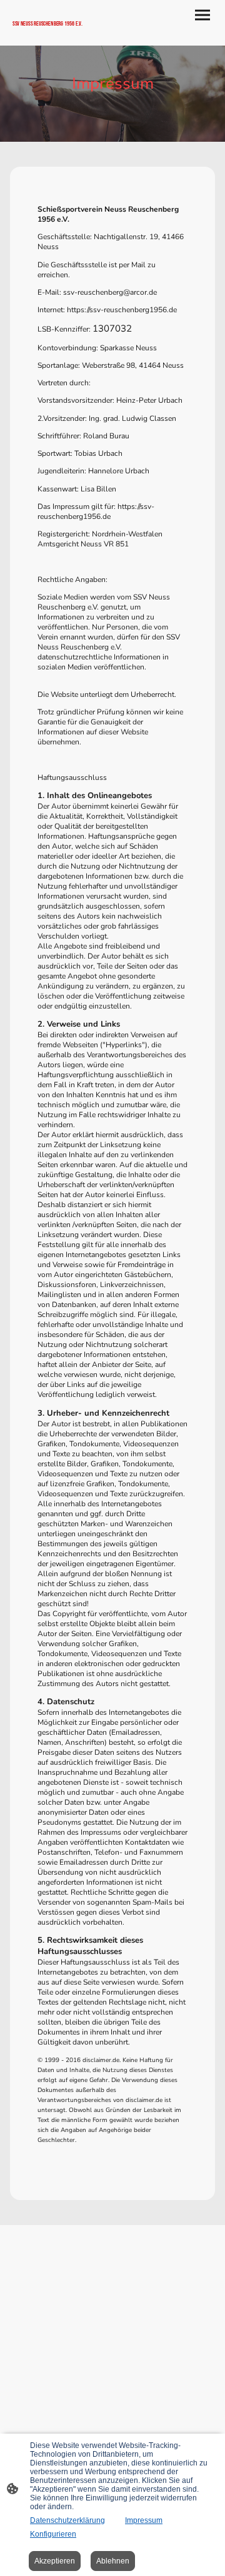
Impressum (144, 2520)
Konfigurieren (53, 2534)
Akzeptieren (55, 2561)
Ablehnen (113, 2561)
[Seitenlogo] (61, 35)
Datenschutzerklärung (67, 2520)
